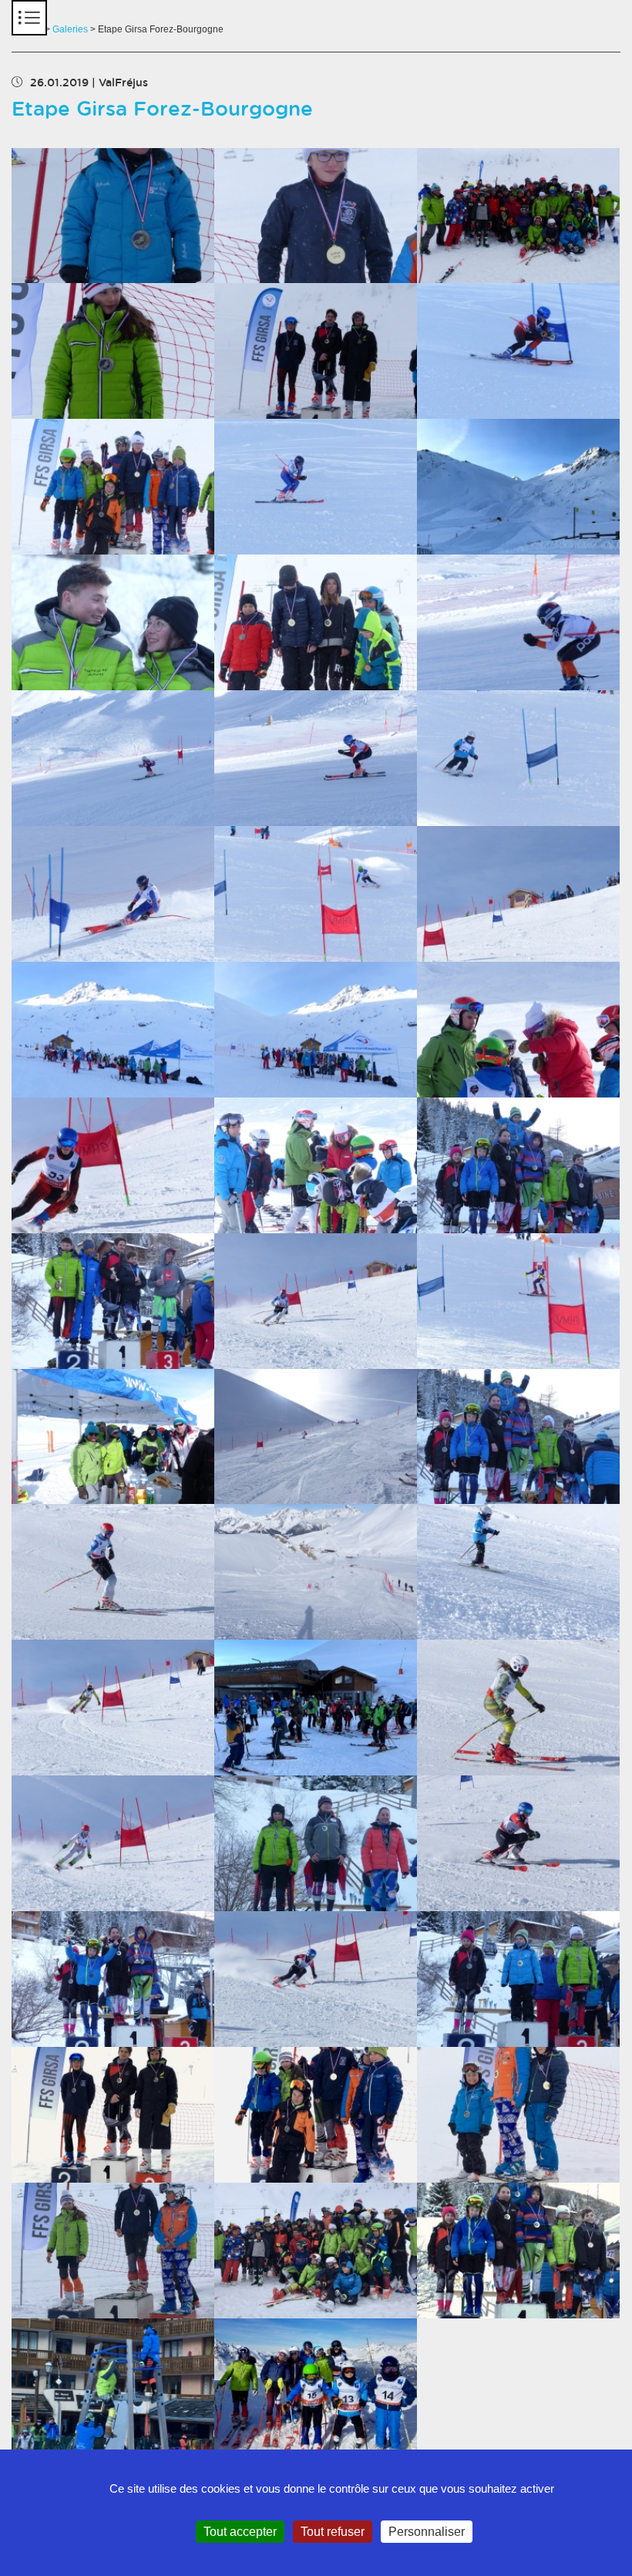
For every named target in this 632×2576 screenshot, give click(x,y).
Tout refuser (333, 2532)
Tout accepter (240, 2532)
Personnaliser (427, 2532)
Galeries (70, 29)
